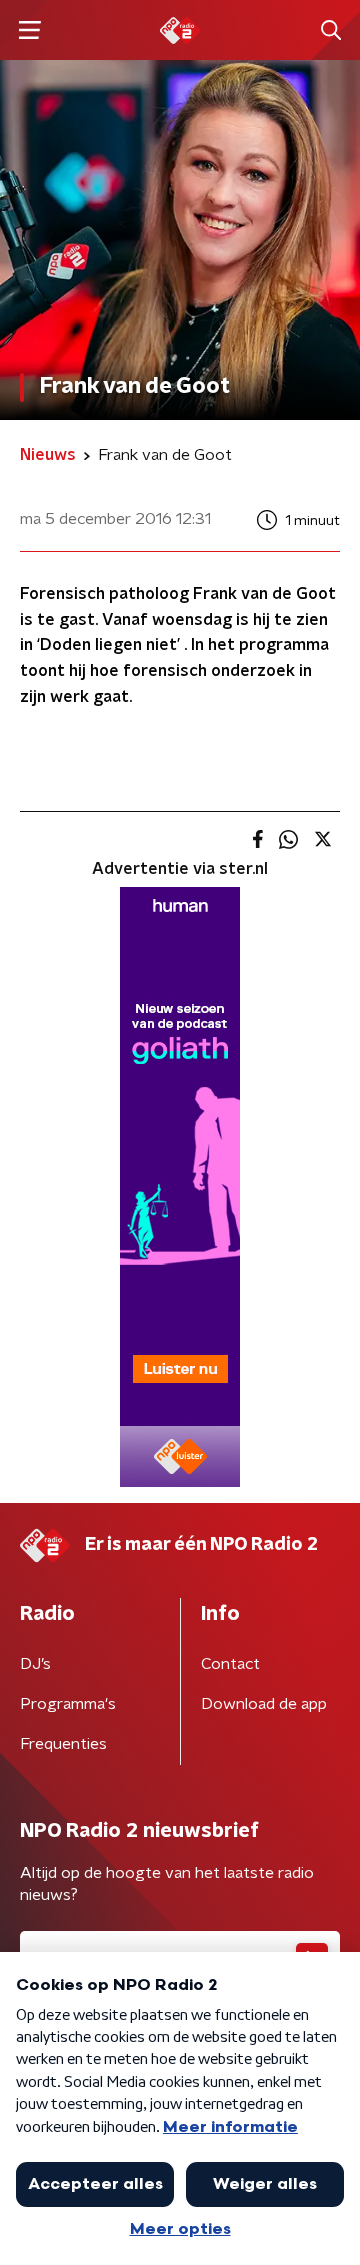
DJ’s (35, 1664)
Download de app (264, 1704)
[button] (29, 30)
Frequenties (63, 1744)
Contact (230, 1664)
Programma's (68, 1704)
